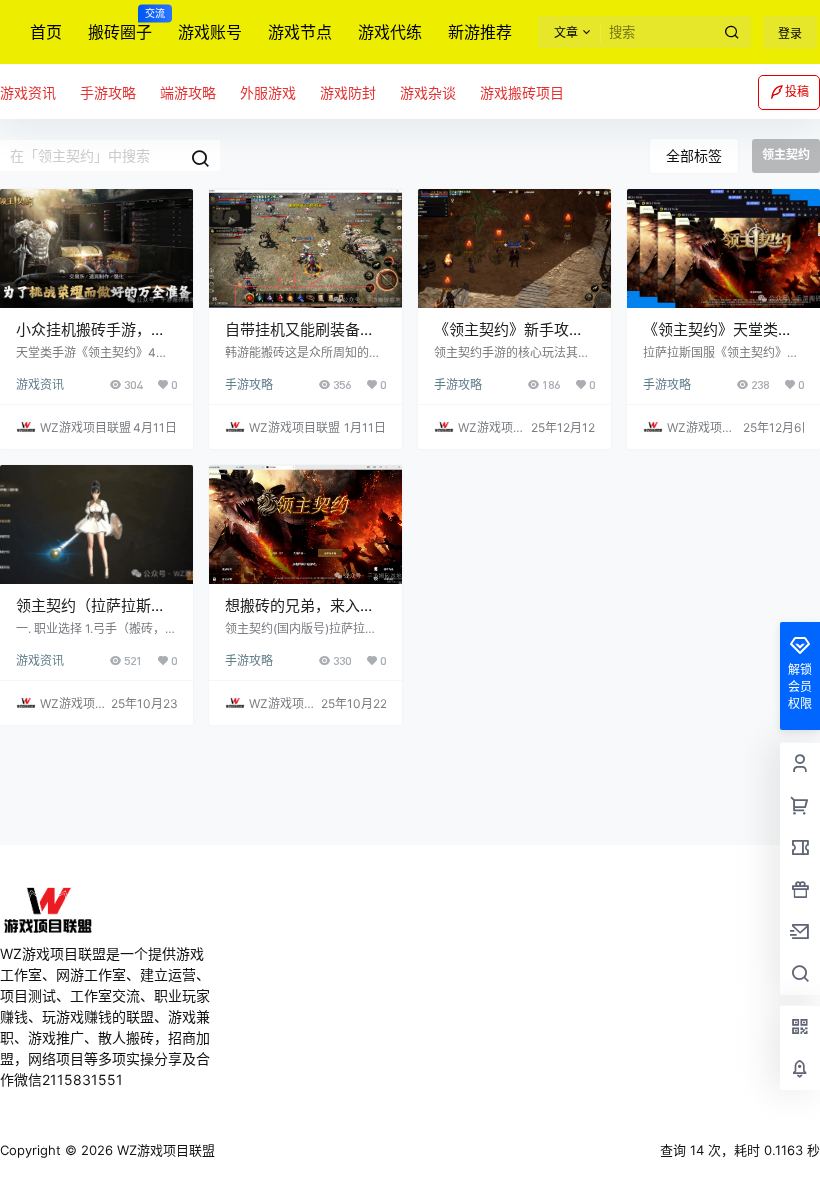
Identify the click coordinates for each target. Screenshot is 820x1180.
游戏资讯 (40, 384)
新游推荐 (480, 32)
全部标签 (694, 155)
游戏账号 (210, 32)
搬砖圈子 (120, 25)
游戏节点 (300, 32)
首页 (46, 32)
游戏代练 (390, 32)
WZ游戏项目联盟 (164, 1150)
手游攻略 (249, 384)
